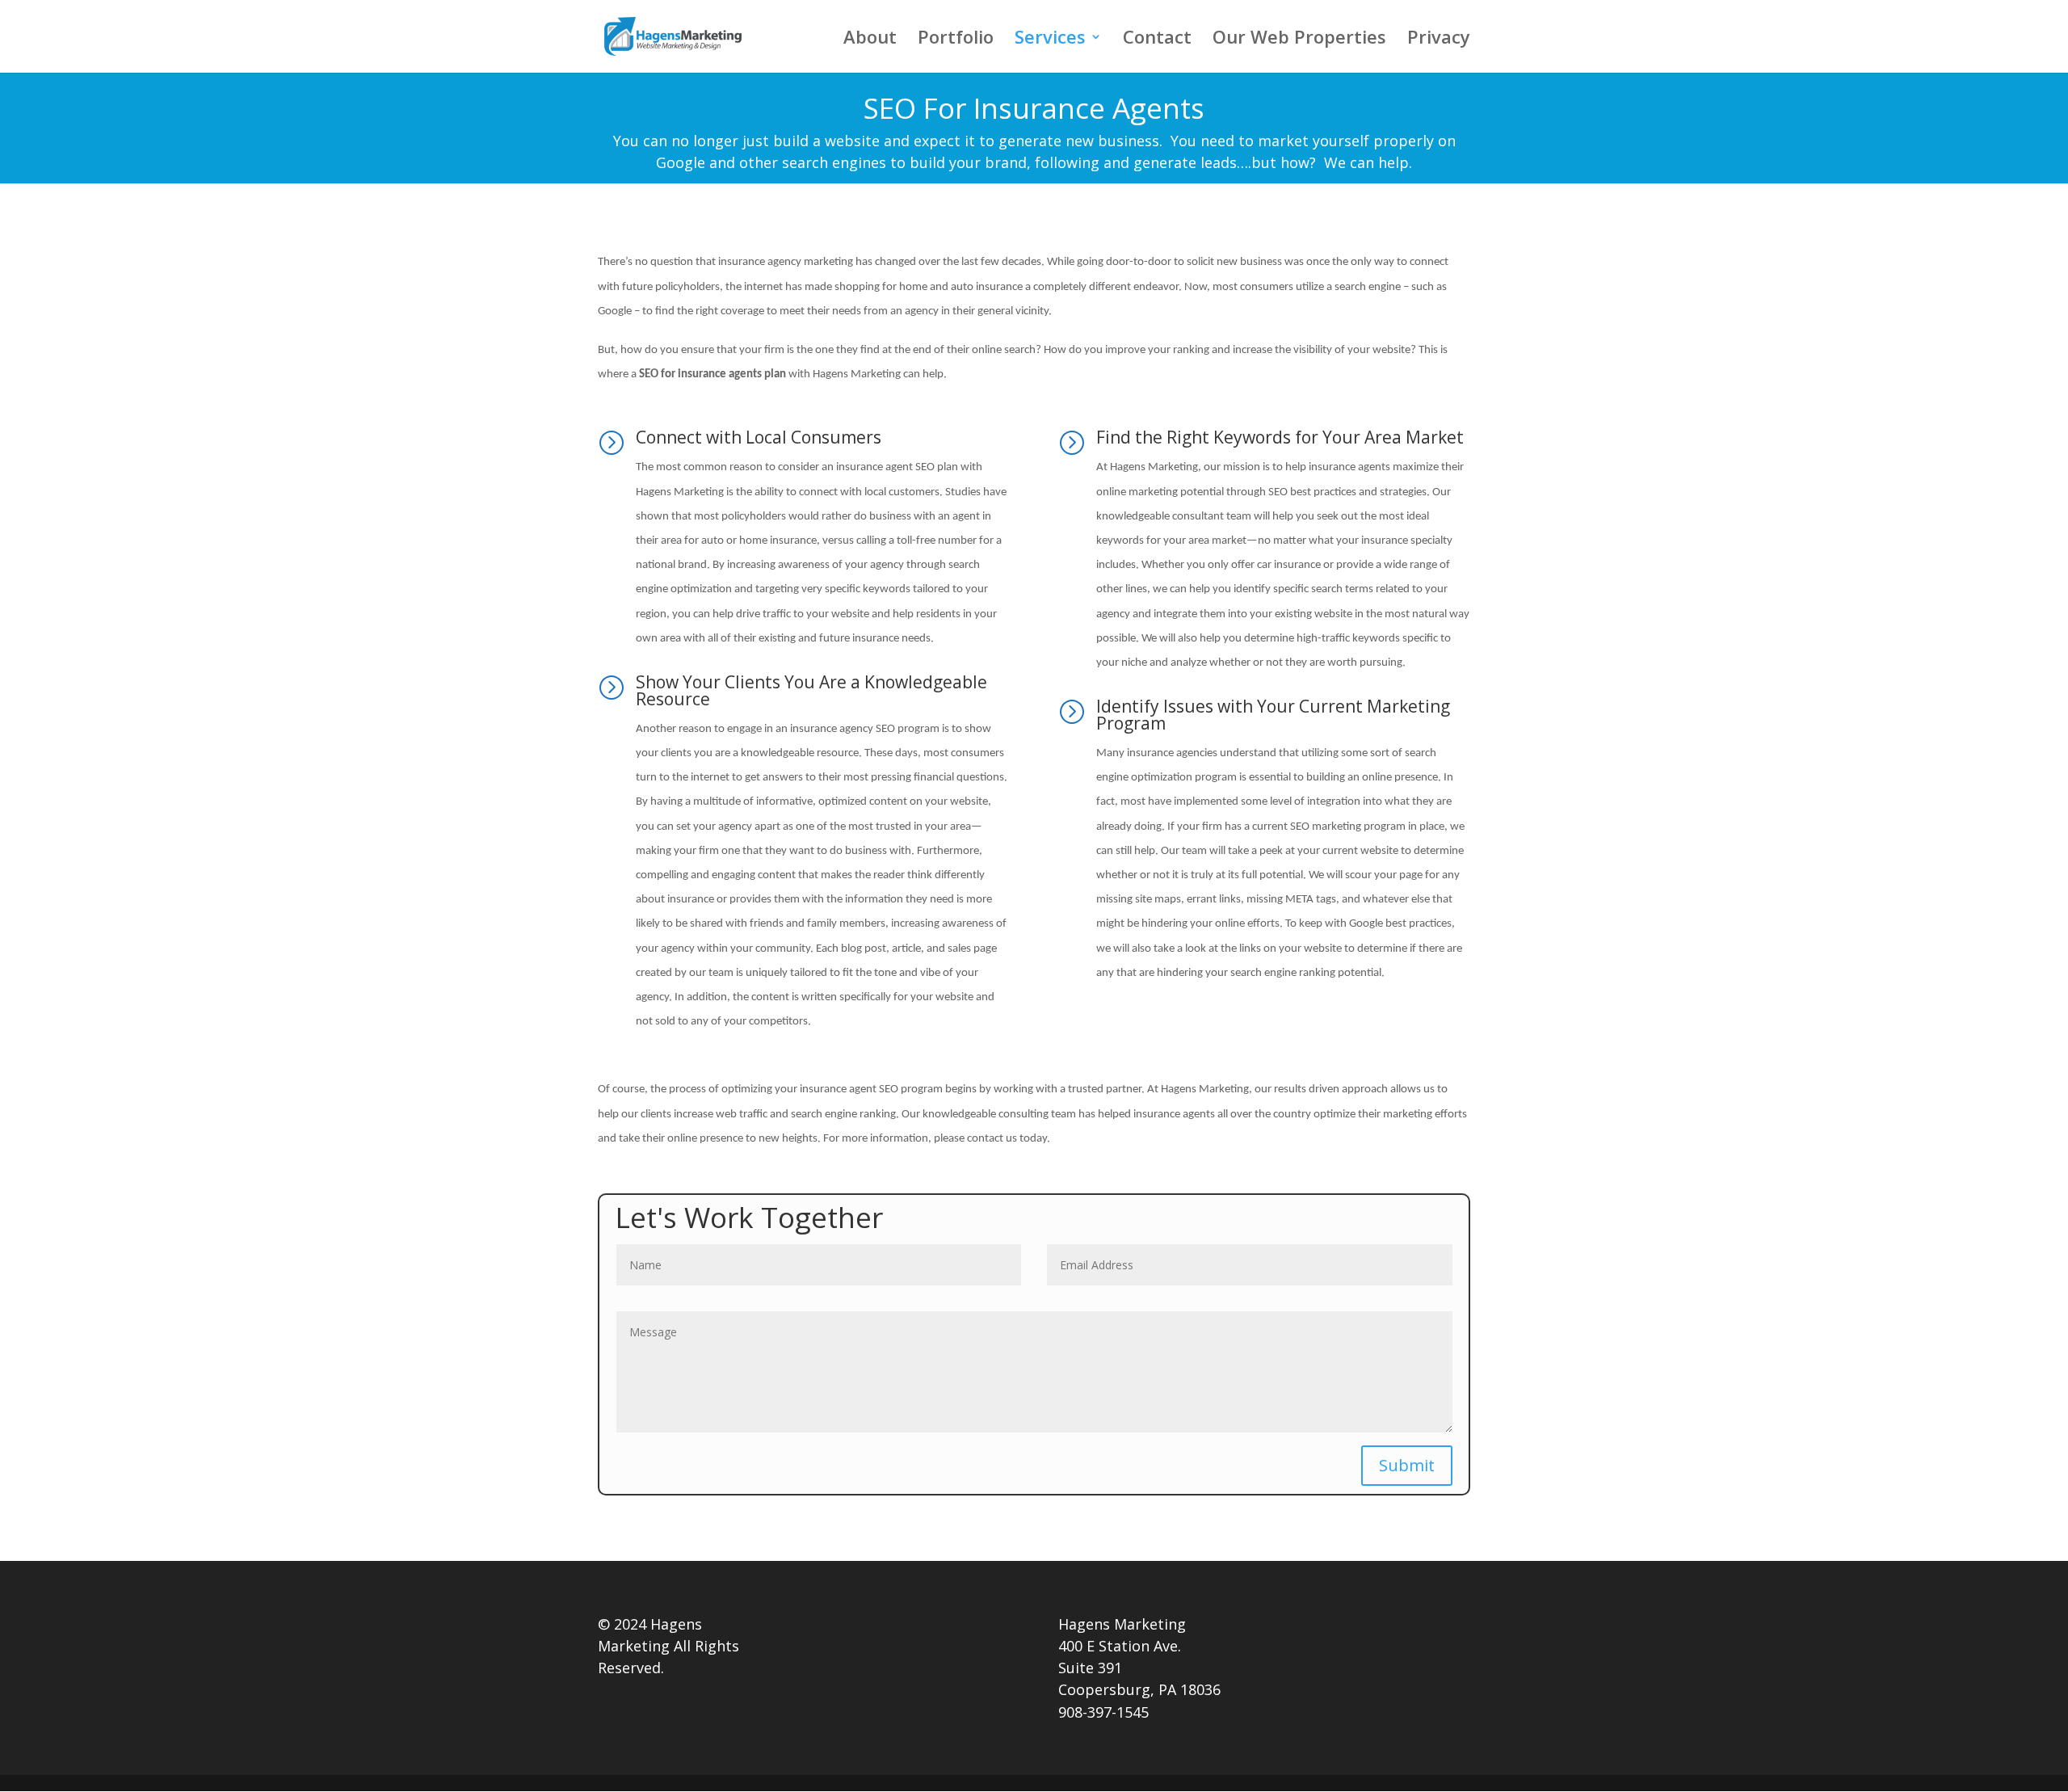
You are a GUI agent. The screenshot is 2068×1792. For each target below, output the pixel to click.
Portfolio (956, 40)
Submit (1407, 1465)
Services (1050, 40)
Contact (1157, 40)
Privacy (1439, 40)
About (870, 40)
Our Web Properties (1299, 40)
